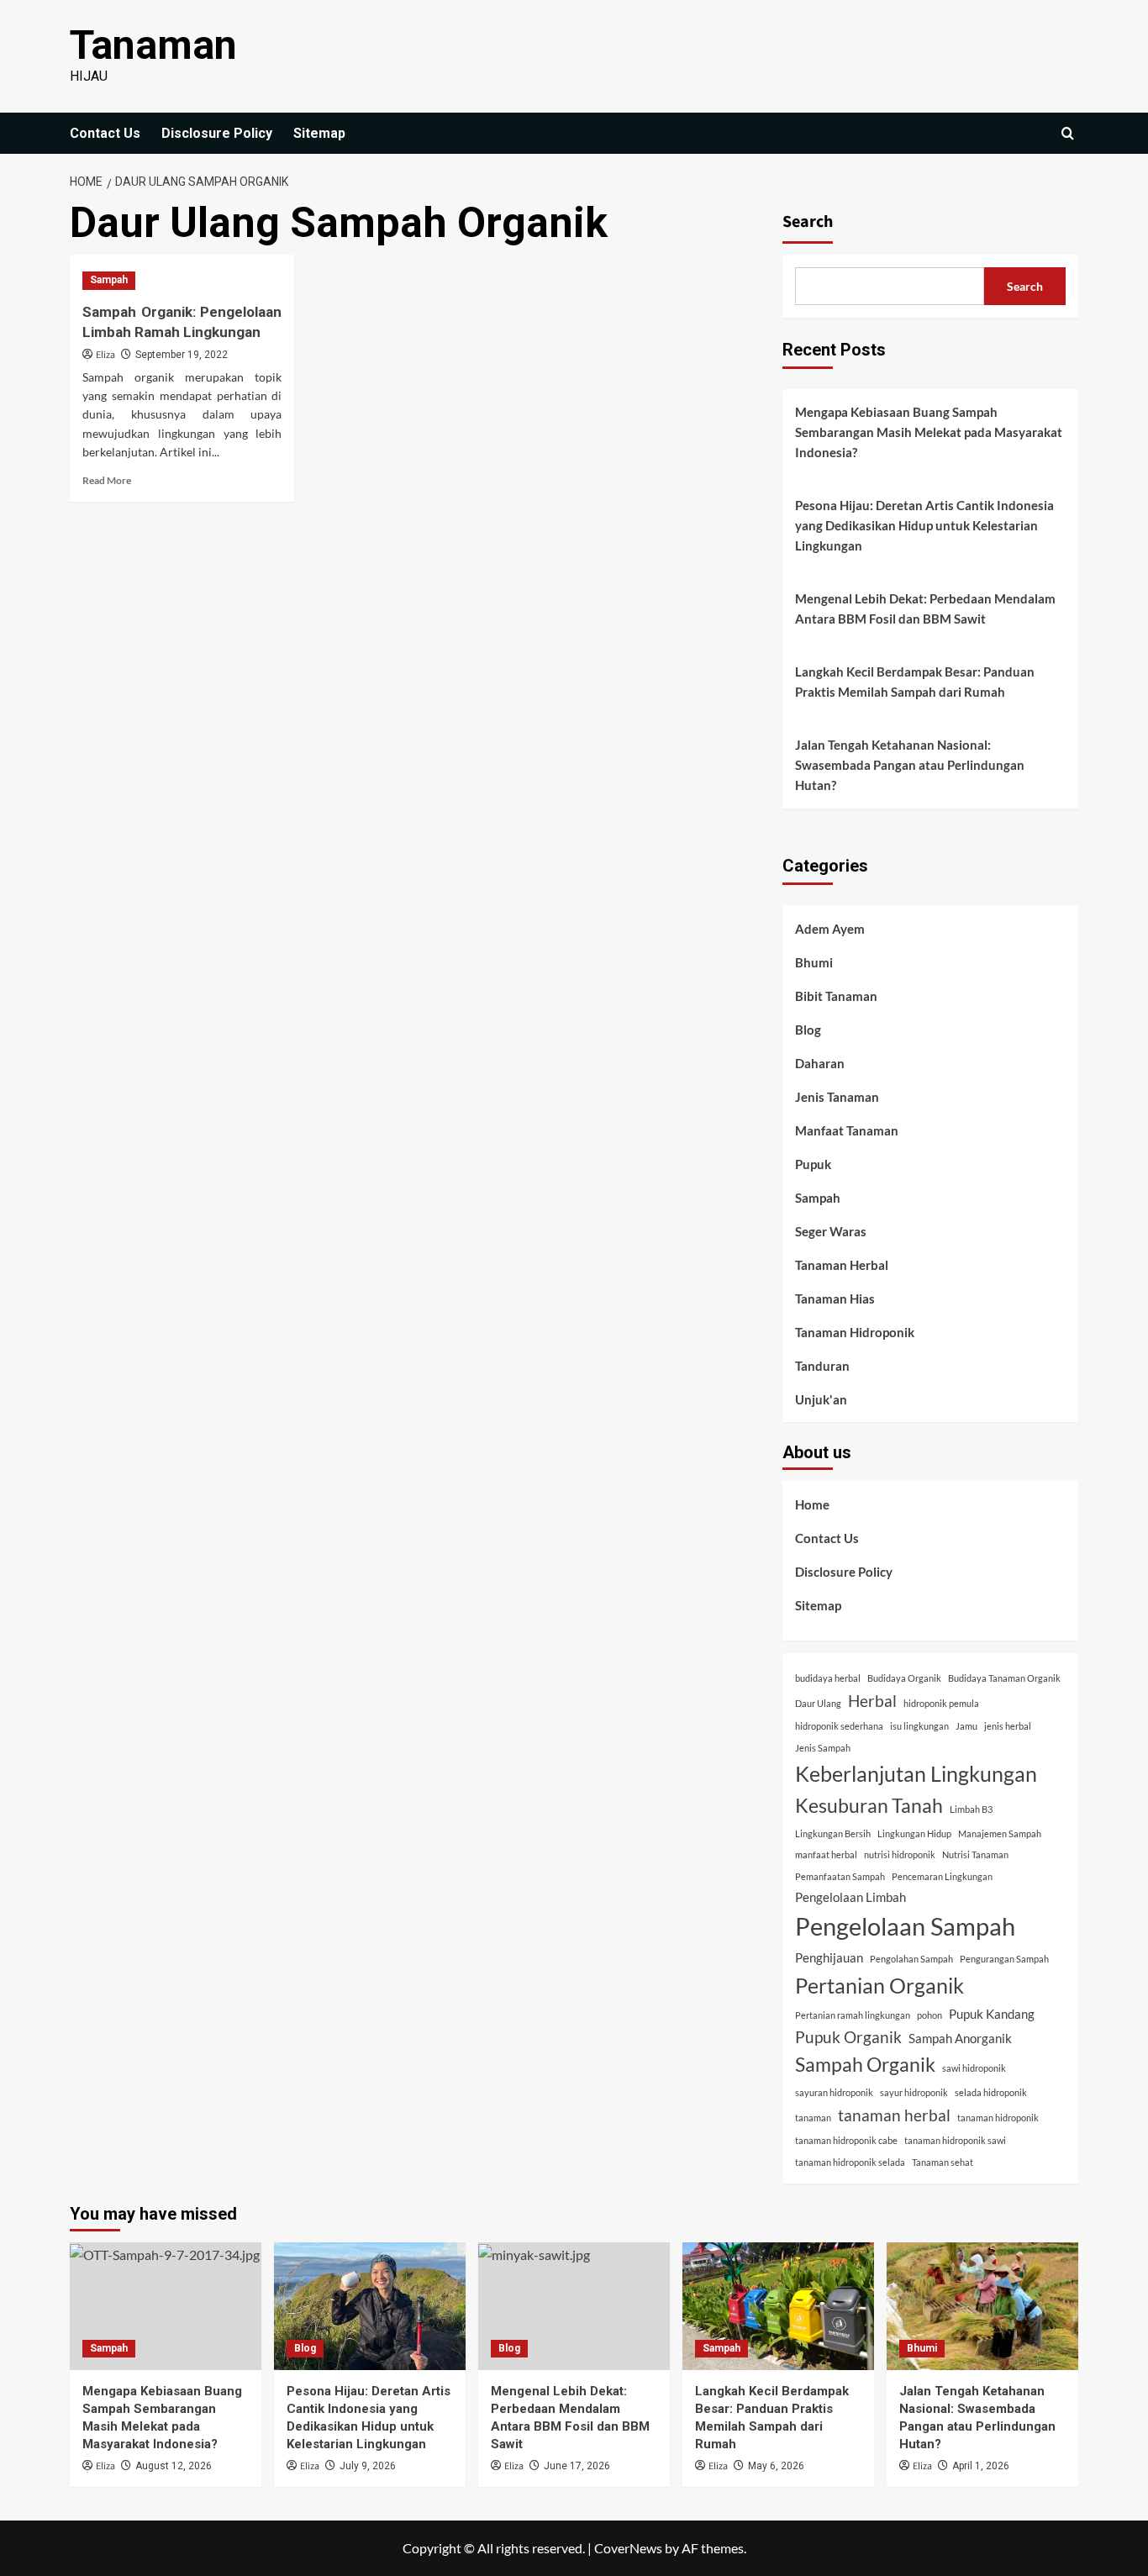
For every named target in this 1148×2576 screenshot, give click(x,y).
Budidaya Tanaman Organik (1004, 1678)
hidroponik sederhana (839, 1726)
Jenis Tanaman (837, 1097)
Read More (107, 480)
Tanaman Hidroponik (855, 1332)
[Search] (1068, 133)
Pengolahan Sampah (911, 1959)
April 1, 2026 (981, 2466)
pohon (929, 2015)
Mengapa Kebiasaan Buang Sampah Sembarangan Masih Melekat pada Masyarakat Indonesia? (929, 432)
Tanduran (822, 1366)
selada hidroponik (991, 2092)
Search (808, 222)
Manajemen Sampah (1000, 1833)
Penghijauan (829, 1957)
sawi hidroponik (974, 2068)
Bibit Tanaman (836, 996)
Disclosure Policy (217, 133)
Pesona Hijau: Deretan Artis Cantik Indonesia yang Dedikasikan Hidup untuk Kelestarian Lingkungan (924, 525)
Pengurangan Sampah (1004, 1959)
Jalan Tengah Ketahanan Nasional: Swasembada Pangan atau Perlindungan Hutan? (910, 765)
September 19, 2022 (182, 355)
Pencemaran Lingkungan (942, 1876)
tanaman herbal (894, 2115)
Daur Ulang (818, 1703)
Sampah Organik (865, 2065)
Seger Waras (831, 1231)
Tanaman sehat (943, 2162)
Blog (808, 1030)
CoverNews (628, 2548)
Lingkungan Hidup (914, 1833)
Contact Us (105, 133)
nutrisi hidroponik (900, 1854)
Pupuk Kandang (992, 2014)
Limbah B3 (971, 1809)
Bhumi (814, 962)
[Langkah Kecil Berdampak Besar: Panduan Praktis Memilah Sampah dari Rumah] (778, 2306)
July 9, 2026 (368, 2466)
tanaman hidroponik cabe (846, 2140)
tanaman (813, 2118)
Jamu (966, 1726)
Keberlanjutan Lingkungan (916, 1773)
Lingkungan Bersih (833, 1833)
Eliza (105, 355)
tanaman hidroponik (998, 2118)
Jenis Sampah (823, 1748)
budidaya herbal (828, 1678)
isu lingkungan (919, 1726)
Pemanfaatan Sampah (840, 1876)
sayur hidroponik (914, 2092)
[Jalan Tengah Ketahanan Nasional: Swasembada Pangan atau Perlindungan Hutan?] (982, 2306)
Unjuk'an (821, 1399)
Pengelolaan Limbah (850, 1897)
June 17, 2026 (577, 2466)
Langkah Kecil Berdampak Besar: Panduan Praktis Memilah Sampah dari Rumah (915, 682)
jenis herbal (1008, 1726)
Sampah (109, 280)
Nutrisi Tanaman (975, 1854)
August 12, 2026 (174, 2466)
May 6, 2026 (776, 2466)
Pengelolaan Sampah (905, 1926)
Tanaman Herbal (842, 1265)
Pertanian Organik (879, 1985)
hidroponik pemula (941, 1703)
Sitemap (319, 133)
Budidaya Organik (904, 1678)
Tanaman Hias (835, 1299)
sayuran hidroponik (834, 2092)
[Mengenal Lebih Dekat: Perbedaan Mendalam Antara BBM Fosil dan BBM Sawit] (574, 2306)
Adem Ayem (830, 929)
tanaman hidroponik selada (850, 2162)
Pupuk (813, 1164)
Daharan (820, 1063)
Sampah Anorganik (960, 2038)
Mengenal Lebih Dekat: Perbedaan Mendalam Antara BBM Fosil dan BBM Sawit (925, 608)
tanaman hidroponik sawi (955, 2140)
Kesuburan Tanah (869, 1806)
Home (812, 1504)
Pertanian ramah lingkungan (853, 2015)
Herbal (872, 1701)
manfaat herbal (826, 1854)
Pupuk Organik (848, 2037)
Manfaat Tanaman (847, 1130)
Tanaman (153, 45)
